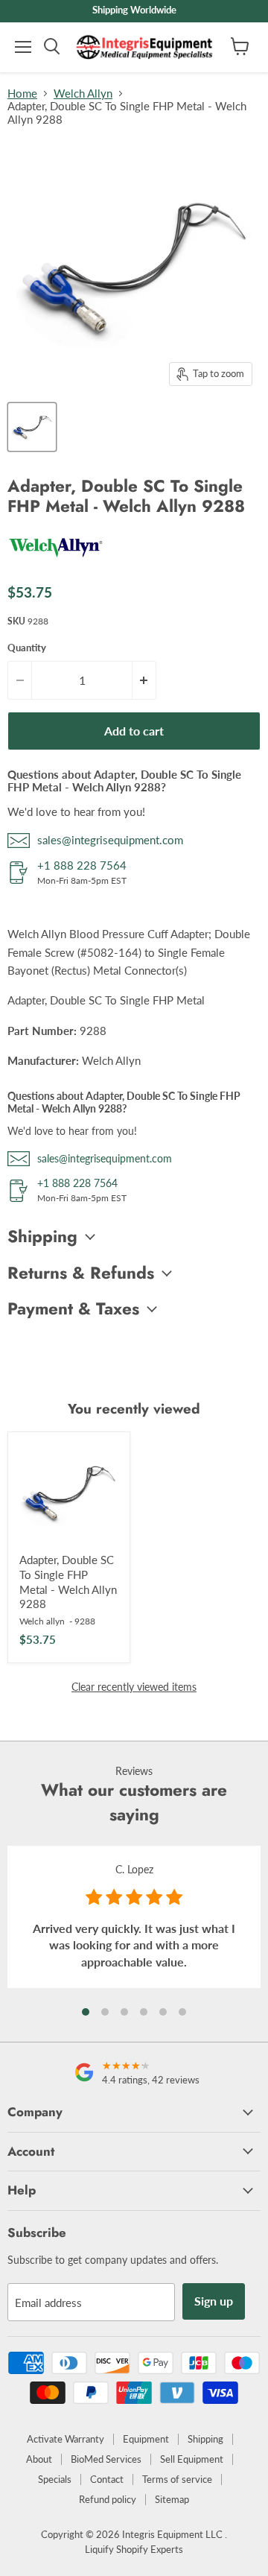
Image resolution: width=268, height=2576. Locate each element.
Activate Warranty (66, 2439)
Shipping (205, 2439)
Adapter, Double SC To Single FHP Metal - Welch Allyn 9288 (68, 1582)
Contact (107, 2479)
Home (22, 94)
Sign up (214, 2301)
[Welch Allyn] (56, 563)
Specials (55, 2479)
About (39, 2459)
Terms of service (177, 2479)
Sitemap (172, 2499)
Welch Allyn (83, 94)
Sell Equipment (192, 2459)
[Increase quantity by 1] (144, 680)
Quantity (27, 648)
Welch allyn (42, 1621)
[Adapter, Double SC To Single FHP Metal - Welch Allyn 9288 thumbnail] (32, 427)
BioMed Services (106, 2459)
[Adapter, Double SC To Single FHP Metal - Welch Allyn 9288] (69, 1493)
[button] (86, 2012)
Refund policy (108, 2499)
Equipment (146, 2439)
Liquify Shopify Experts (134, 2549)
